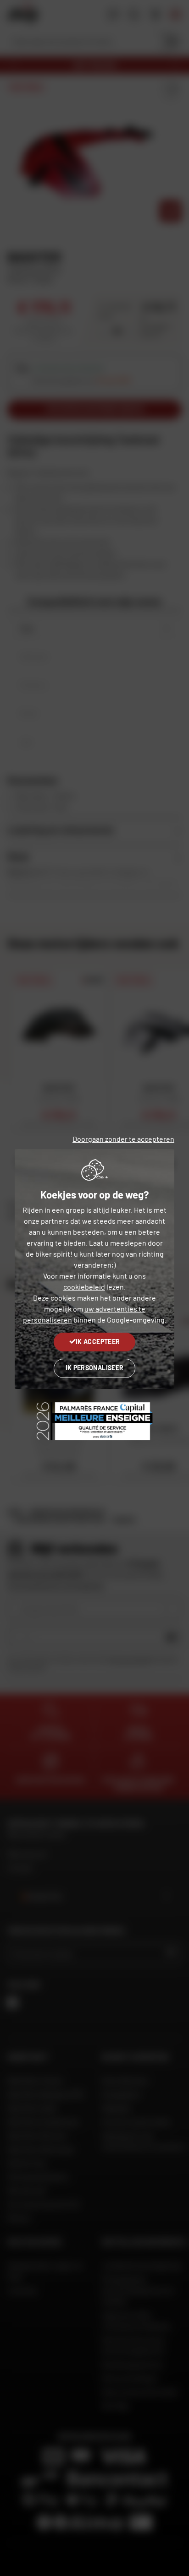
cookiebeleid (84, 1287)
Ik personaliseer (95, 1368)
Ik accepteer (98, 1342)
